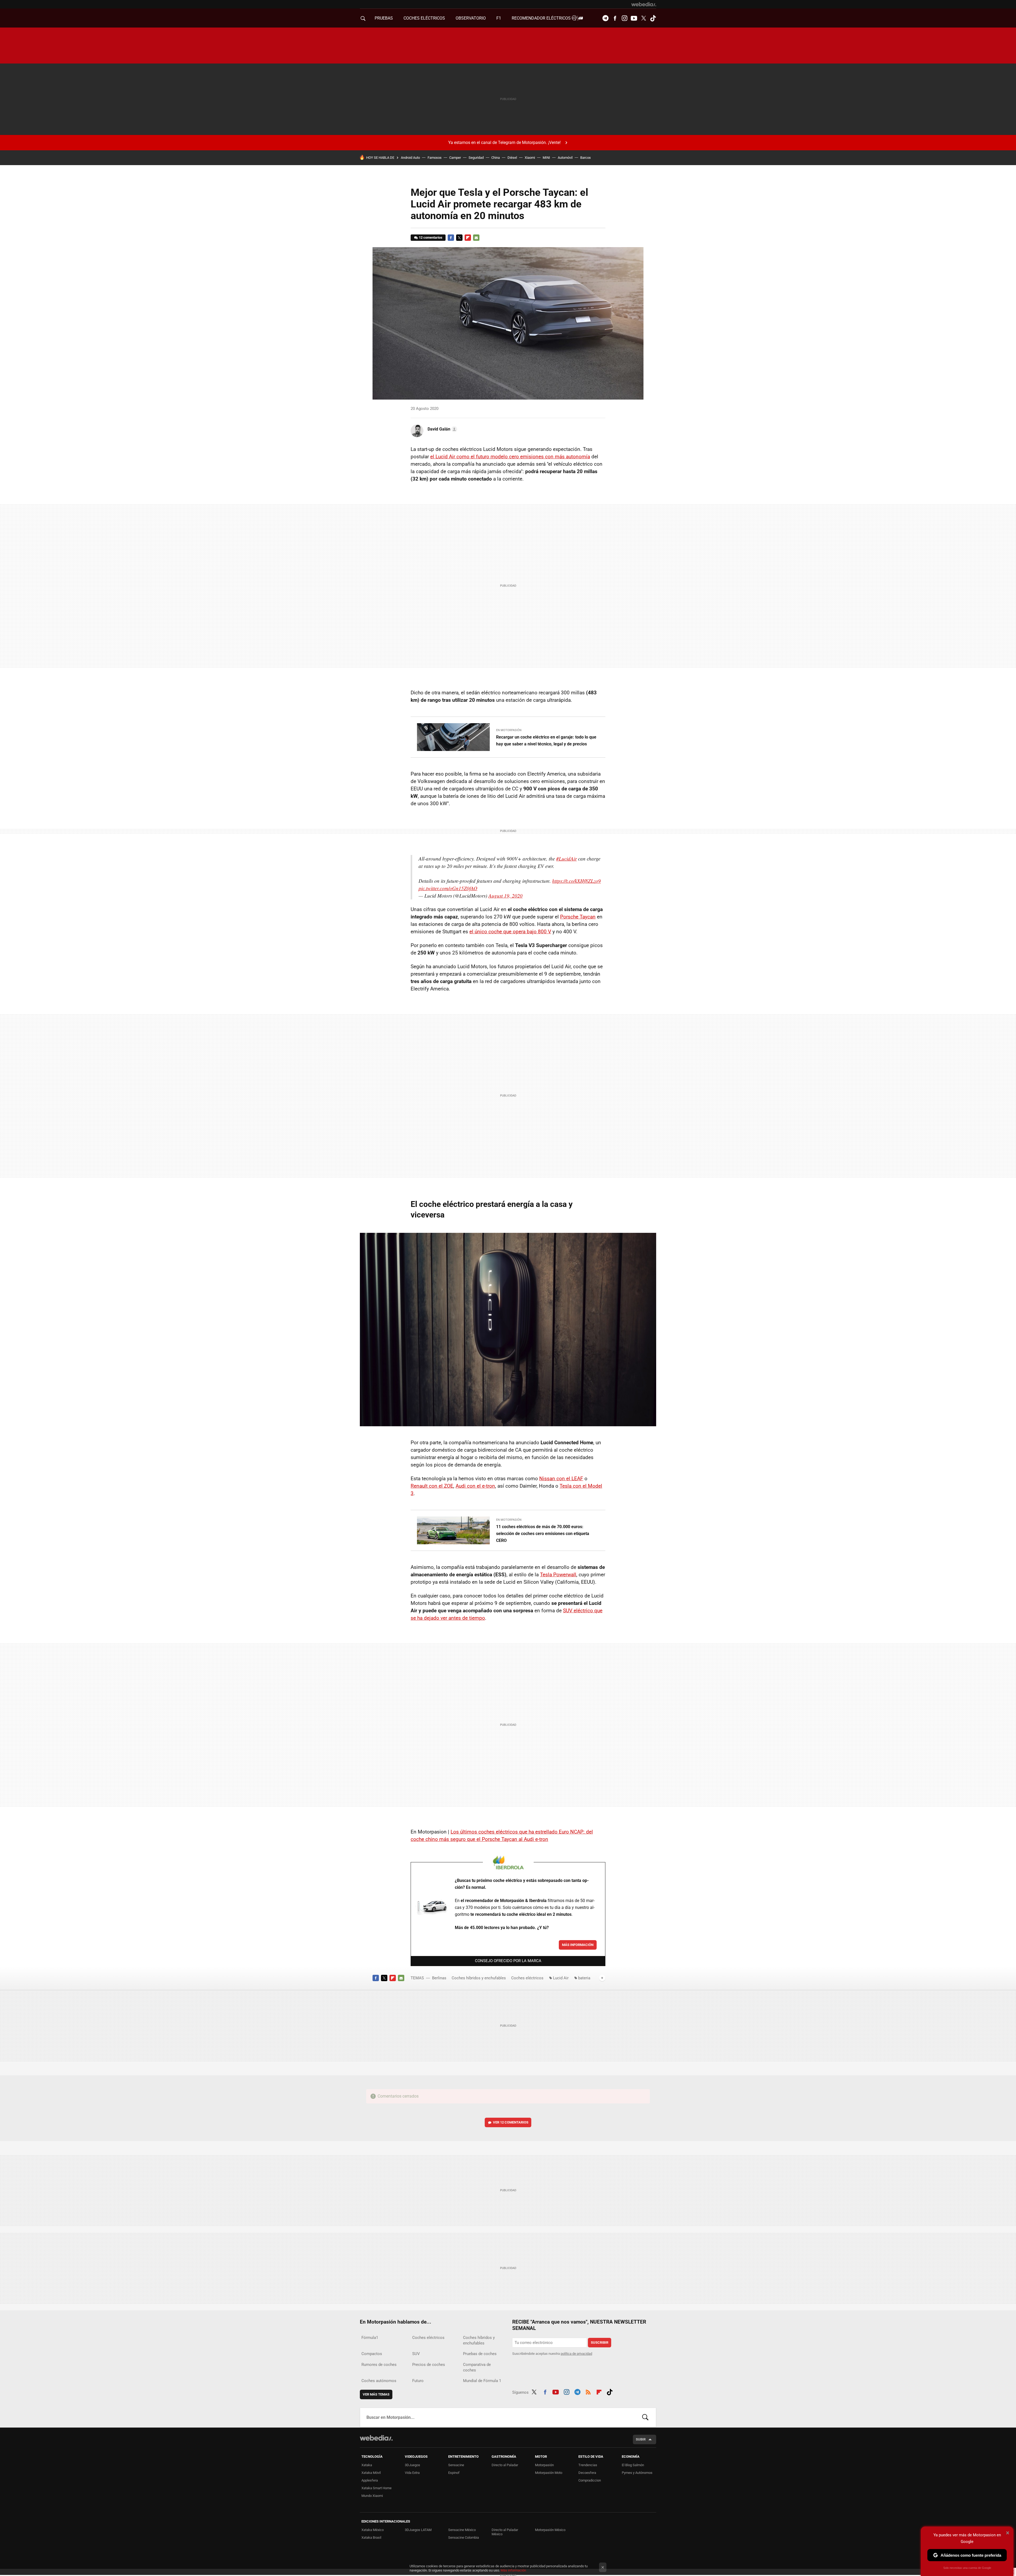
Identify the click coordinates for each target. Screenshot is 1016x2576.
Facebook (615, 18)
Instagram (624, 18)
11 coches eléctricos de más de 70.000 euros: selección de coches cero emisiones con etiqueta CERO (543, 1534)
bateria (584, 1978)
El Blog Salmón (633, 2465)
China (496, 158)
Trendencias (588, 2465)
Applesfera (370, 2480)
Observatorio (471, 18)
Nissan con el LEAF (561, 1479)
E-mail (476, 238)
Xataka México (373, 2530)
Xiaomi (530, 158)
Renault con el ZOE (432, 1486)
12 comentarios (431, 237)
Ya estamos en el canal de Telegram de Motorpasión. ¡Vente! (504, 142)
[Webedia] (644, 4)
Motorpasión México (550, 2530)
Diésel (512, 158)
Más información (578, 1945)
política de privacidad (576, 2354)
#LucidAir (566, 859)
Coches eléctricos (527, 1978)
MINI (546, 158)
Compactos (372, 2354)
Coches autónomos (379, 2381)
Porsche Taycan (578, 917)
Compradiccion (590, 2480)
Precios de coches (429, 2365)
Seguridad (476, 158)
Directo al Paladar (505, 2465)
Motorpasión (544, 2465)
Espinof (454, 2473)
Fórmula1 (370, 2338)
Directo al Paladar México (505, 2532)
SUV (416, 2354)
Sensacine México (462, 2530)
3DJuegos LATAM (418, 2530)
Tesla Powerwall (558, 1575)
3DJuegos (412, 2465)
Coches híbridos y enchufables (479, 1978)
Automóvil (565, 158)
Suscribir (600, 2342)
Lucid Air (561, 1978)
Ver (511, 2122)
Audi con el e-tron (475, 1486)
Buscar (645, 2417)
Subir (641, 2439)
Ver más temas (376, 2394)
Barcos (586, 158)
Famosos (435, 158)
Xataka (367, 2465)
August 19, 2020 (505, 896)
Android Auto (410, 158)
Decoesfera (587, 2473)
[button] (442, 429)
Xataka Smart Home (377, 2488)
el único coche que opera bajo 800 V (510, 932)
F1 (499, 18)
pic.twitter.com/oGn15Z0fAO (448, 888)
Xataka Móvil (371, 2473)
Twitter (643, 18)
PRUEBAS (384, 18)
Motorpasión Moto (549, 2473)
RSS (588, 2391)
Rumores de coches (379, 2365)
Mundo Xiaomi (372, 2496)
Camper (455, 158)
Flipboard (468, 238)
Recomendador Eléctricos (542, 18)
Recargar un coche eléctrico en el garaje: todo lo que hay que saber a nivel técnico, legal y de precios (546, 741)
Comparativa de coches (477, 2367)
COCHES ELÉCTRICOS (424, 18)
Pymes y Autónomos (637, 2473)
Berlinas (439, 1978)
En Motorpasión (509, 730)
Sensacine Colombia (464, 2537)
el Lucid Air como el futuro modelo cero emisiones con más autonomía (510, 457)
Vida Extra (412, 2473)
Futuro (418, 2381)
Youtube (634, 18)
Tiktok (653, 18)
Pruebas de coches (480, 2354)
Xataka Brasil (371, 2537)
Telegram (605, 18)
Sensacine (456, 2465)
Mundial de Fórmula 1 (482, 2381)
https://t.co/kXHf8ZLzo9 (577, 881)
